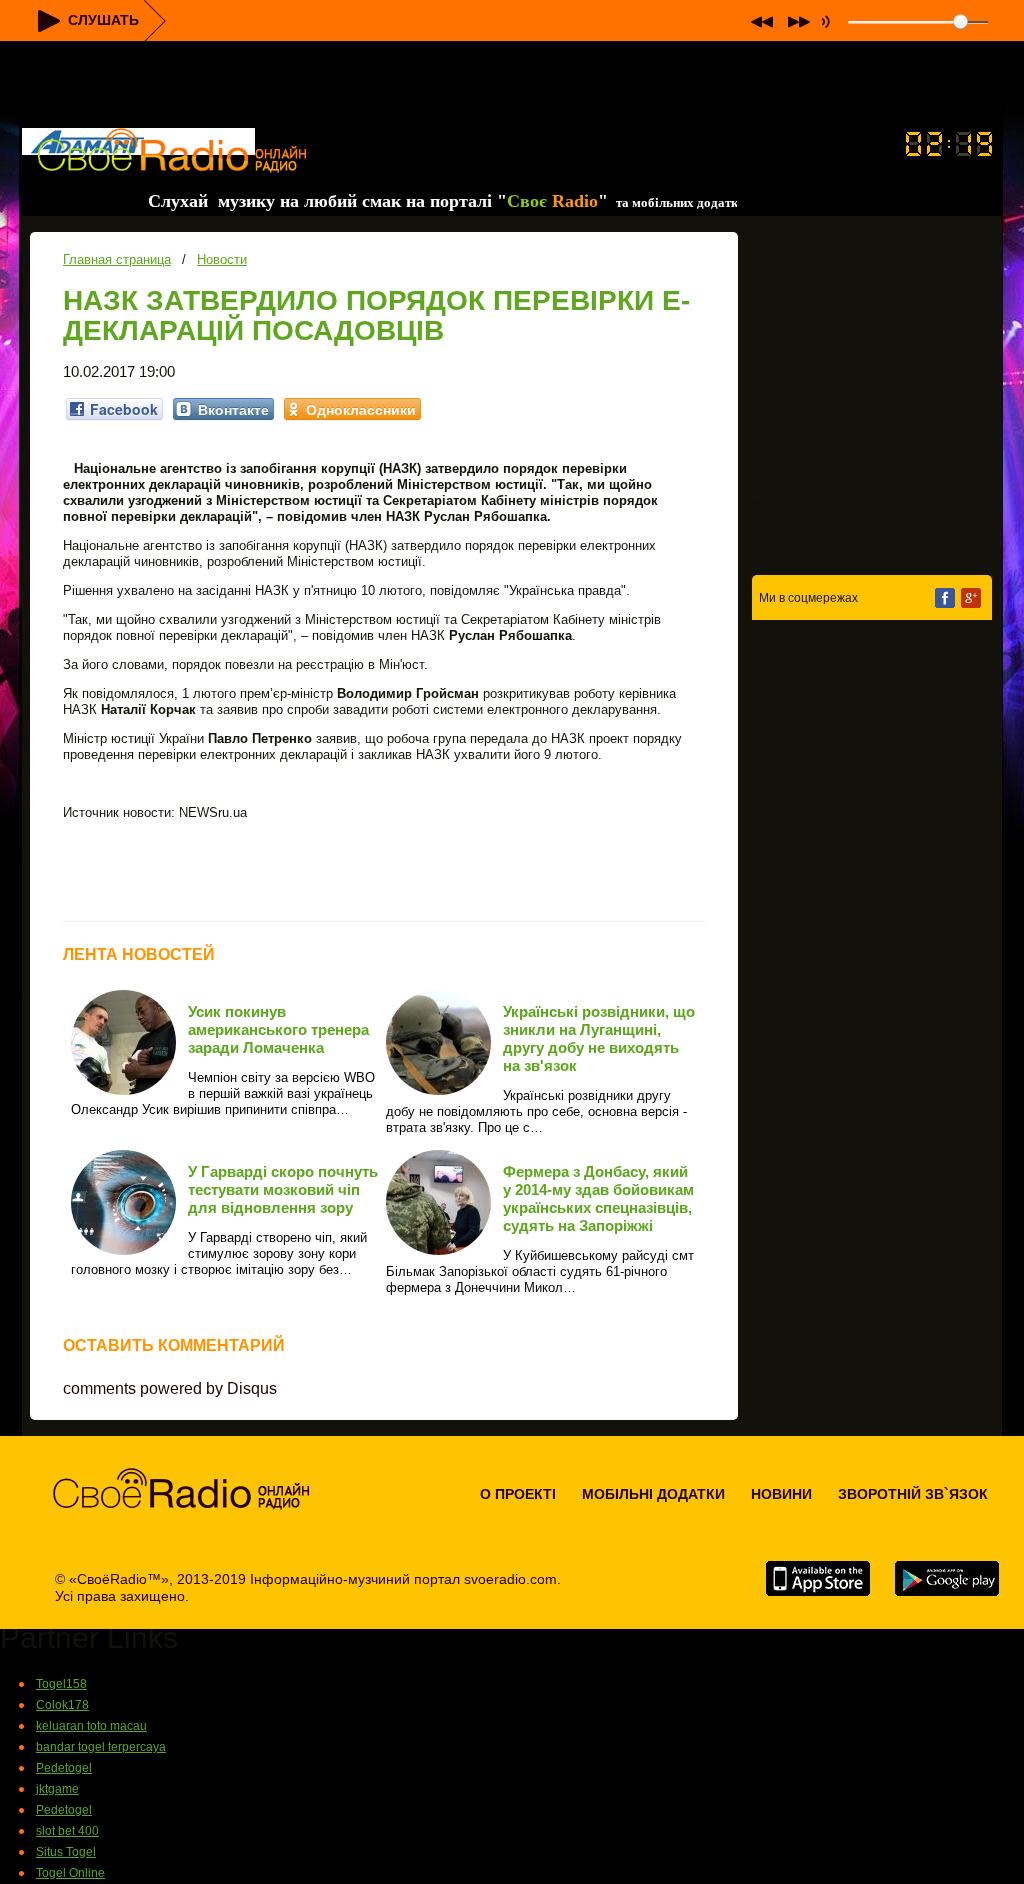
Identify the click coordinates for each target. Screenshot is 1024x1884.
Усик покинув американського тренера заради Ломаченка (278, 1029)
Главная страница (117, 259)
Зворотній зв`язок (913, 1494)
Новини (781, 1494)
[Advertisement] (512, 86)
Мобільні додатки (653, 1494)
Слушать (103, 20)
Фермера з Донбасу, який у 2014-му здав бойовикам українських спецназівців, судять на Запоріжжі (598, 1198)
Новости (222, 259)
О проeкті (518, 1494)
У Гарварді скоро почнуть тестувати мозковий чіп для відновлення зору (283, 1189)
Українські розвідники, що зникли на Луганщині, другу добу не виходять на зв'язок (599, 1038)
